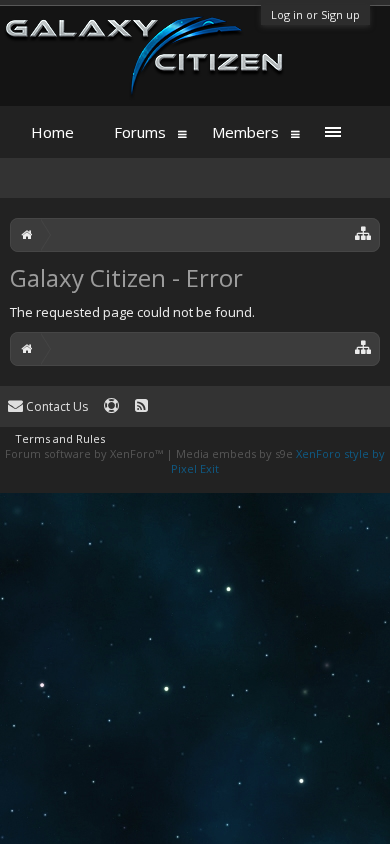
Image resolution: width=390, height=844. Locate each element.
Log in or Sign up (315, 14)
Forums (140, 132)
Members (245, 132)
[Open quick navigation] (363, 232)
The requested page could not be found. (132, 312)
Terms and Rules (60, 438)
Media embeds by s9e (234, 453)
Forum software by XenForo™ (85, 453)
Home (52, 132)
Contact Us (55, 406)
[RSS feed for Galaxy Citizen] (141, 406)
